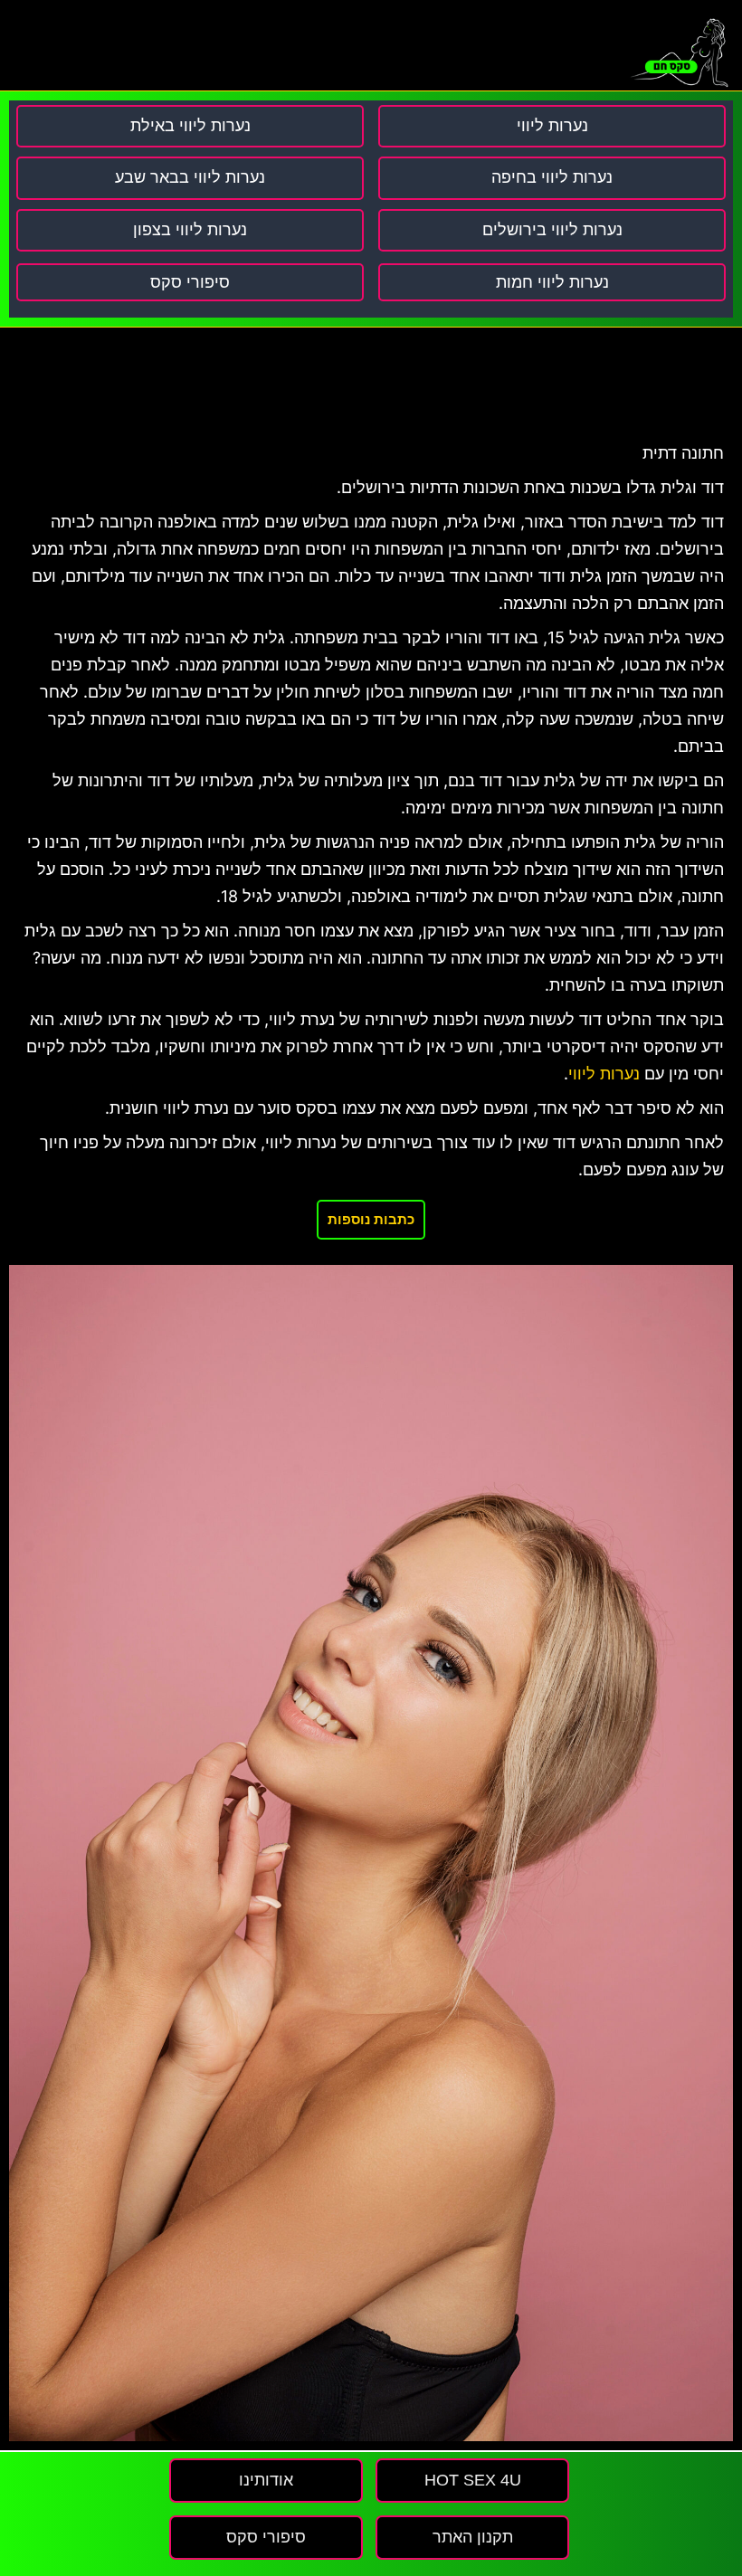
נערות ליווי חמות (552, 282)
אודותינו (266, 2480)
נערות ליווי (604, 1074)
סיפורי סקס (190, 282)
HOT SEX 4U (473, 2480)
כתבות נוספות (371, 1219)
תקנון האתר (473, 2537)
